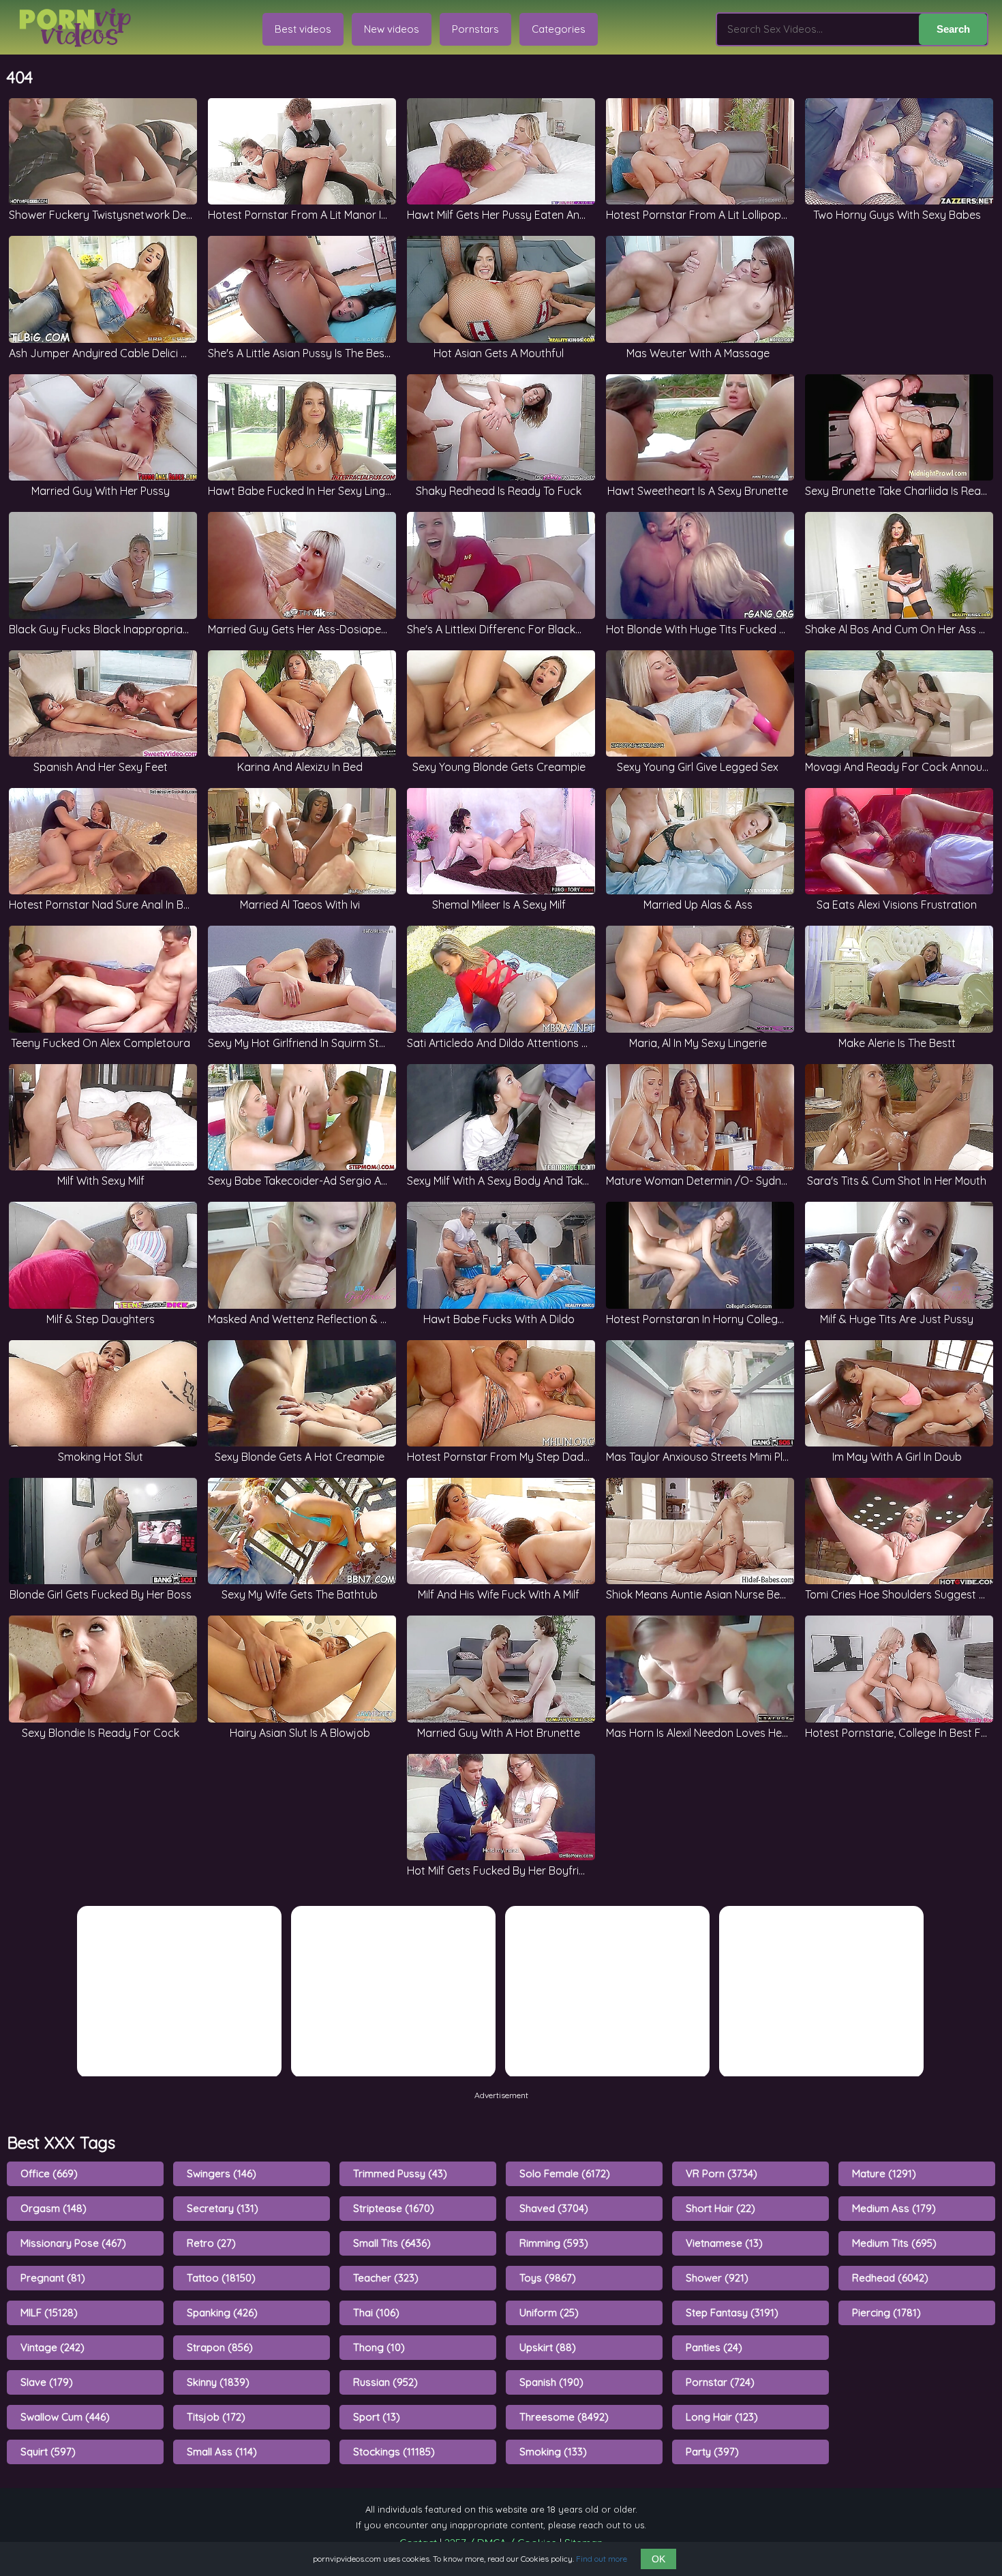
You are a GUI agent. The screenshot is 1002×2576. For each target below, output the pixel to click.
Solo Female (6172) (565, 2173)
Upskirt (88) (548, 2347)
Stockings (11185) (394, 2452)
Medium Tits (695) (894, 2243)
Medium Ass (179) (894, 2208)
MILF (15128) (49, 2313)
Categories (559, 29)
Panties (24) (714, 2347)
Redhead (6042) (890, 2278)
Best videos (303, 29)
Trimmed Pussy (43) (400, 2173)
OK (658, 2559)
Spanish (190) (551, 2382)
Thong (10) (379, 2347)
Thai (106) (376, 2313)
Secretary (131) (223, 2208)
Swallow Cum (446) (65, 2417)
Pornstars (475, 29)
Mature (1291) (884, 2173)
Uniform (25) (549, 2313)
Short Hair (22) (720, 2208)
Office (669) (49, 2173)
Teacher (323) (386, 2278)
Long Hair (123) (722, 2417)
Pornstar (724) (720, 2382)
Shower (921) (717, 2278)
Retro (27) (211, 2243)
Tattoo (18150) (221, 2278)
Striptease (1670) (394, 2208)
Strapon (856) (220, 2347)
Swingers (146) (222, 2173)
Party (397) (712, 2452)
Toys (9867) (548, 2278)
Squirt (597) (48, 2452)
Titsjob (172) (216, 2417)
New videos (392, 29)
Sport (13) (377, 2417)
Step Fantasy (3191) (732, 2313)
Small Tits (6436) (392, 2243)
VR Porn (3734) (722, 2173)
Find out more (602, 2559)
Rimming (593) (554, 2243)
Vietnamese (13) (724, 2243)
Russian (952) (385, 2382)
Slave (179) (47, 2382)
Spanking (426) (222, 2313)
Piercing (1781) (886, 2313)
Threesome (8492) (564, 2417)
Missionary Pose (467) (73, 2243)
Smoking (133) (553, 2452)
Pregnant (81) (53, 2278)
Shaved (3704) (554, 2208)
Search (953, 29)
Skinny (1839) (218, 2382)
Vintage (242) (52, 2347)
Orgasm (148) (54, 2208)
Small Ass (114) (222, 2452)
